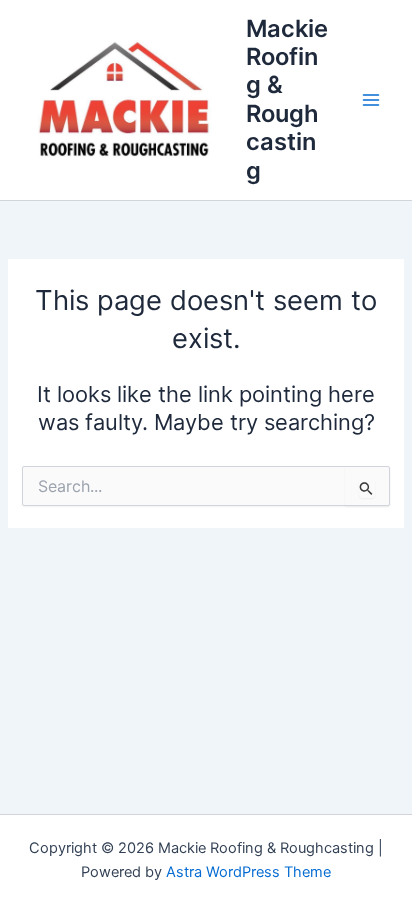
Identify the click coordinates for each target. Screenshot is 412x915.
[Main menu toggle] (371, 100)
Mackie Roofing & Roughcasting (287, 99)
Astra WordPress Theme (248, 872)
